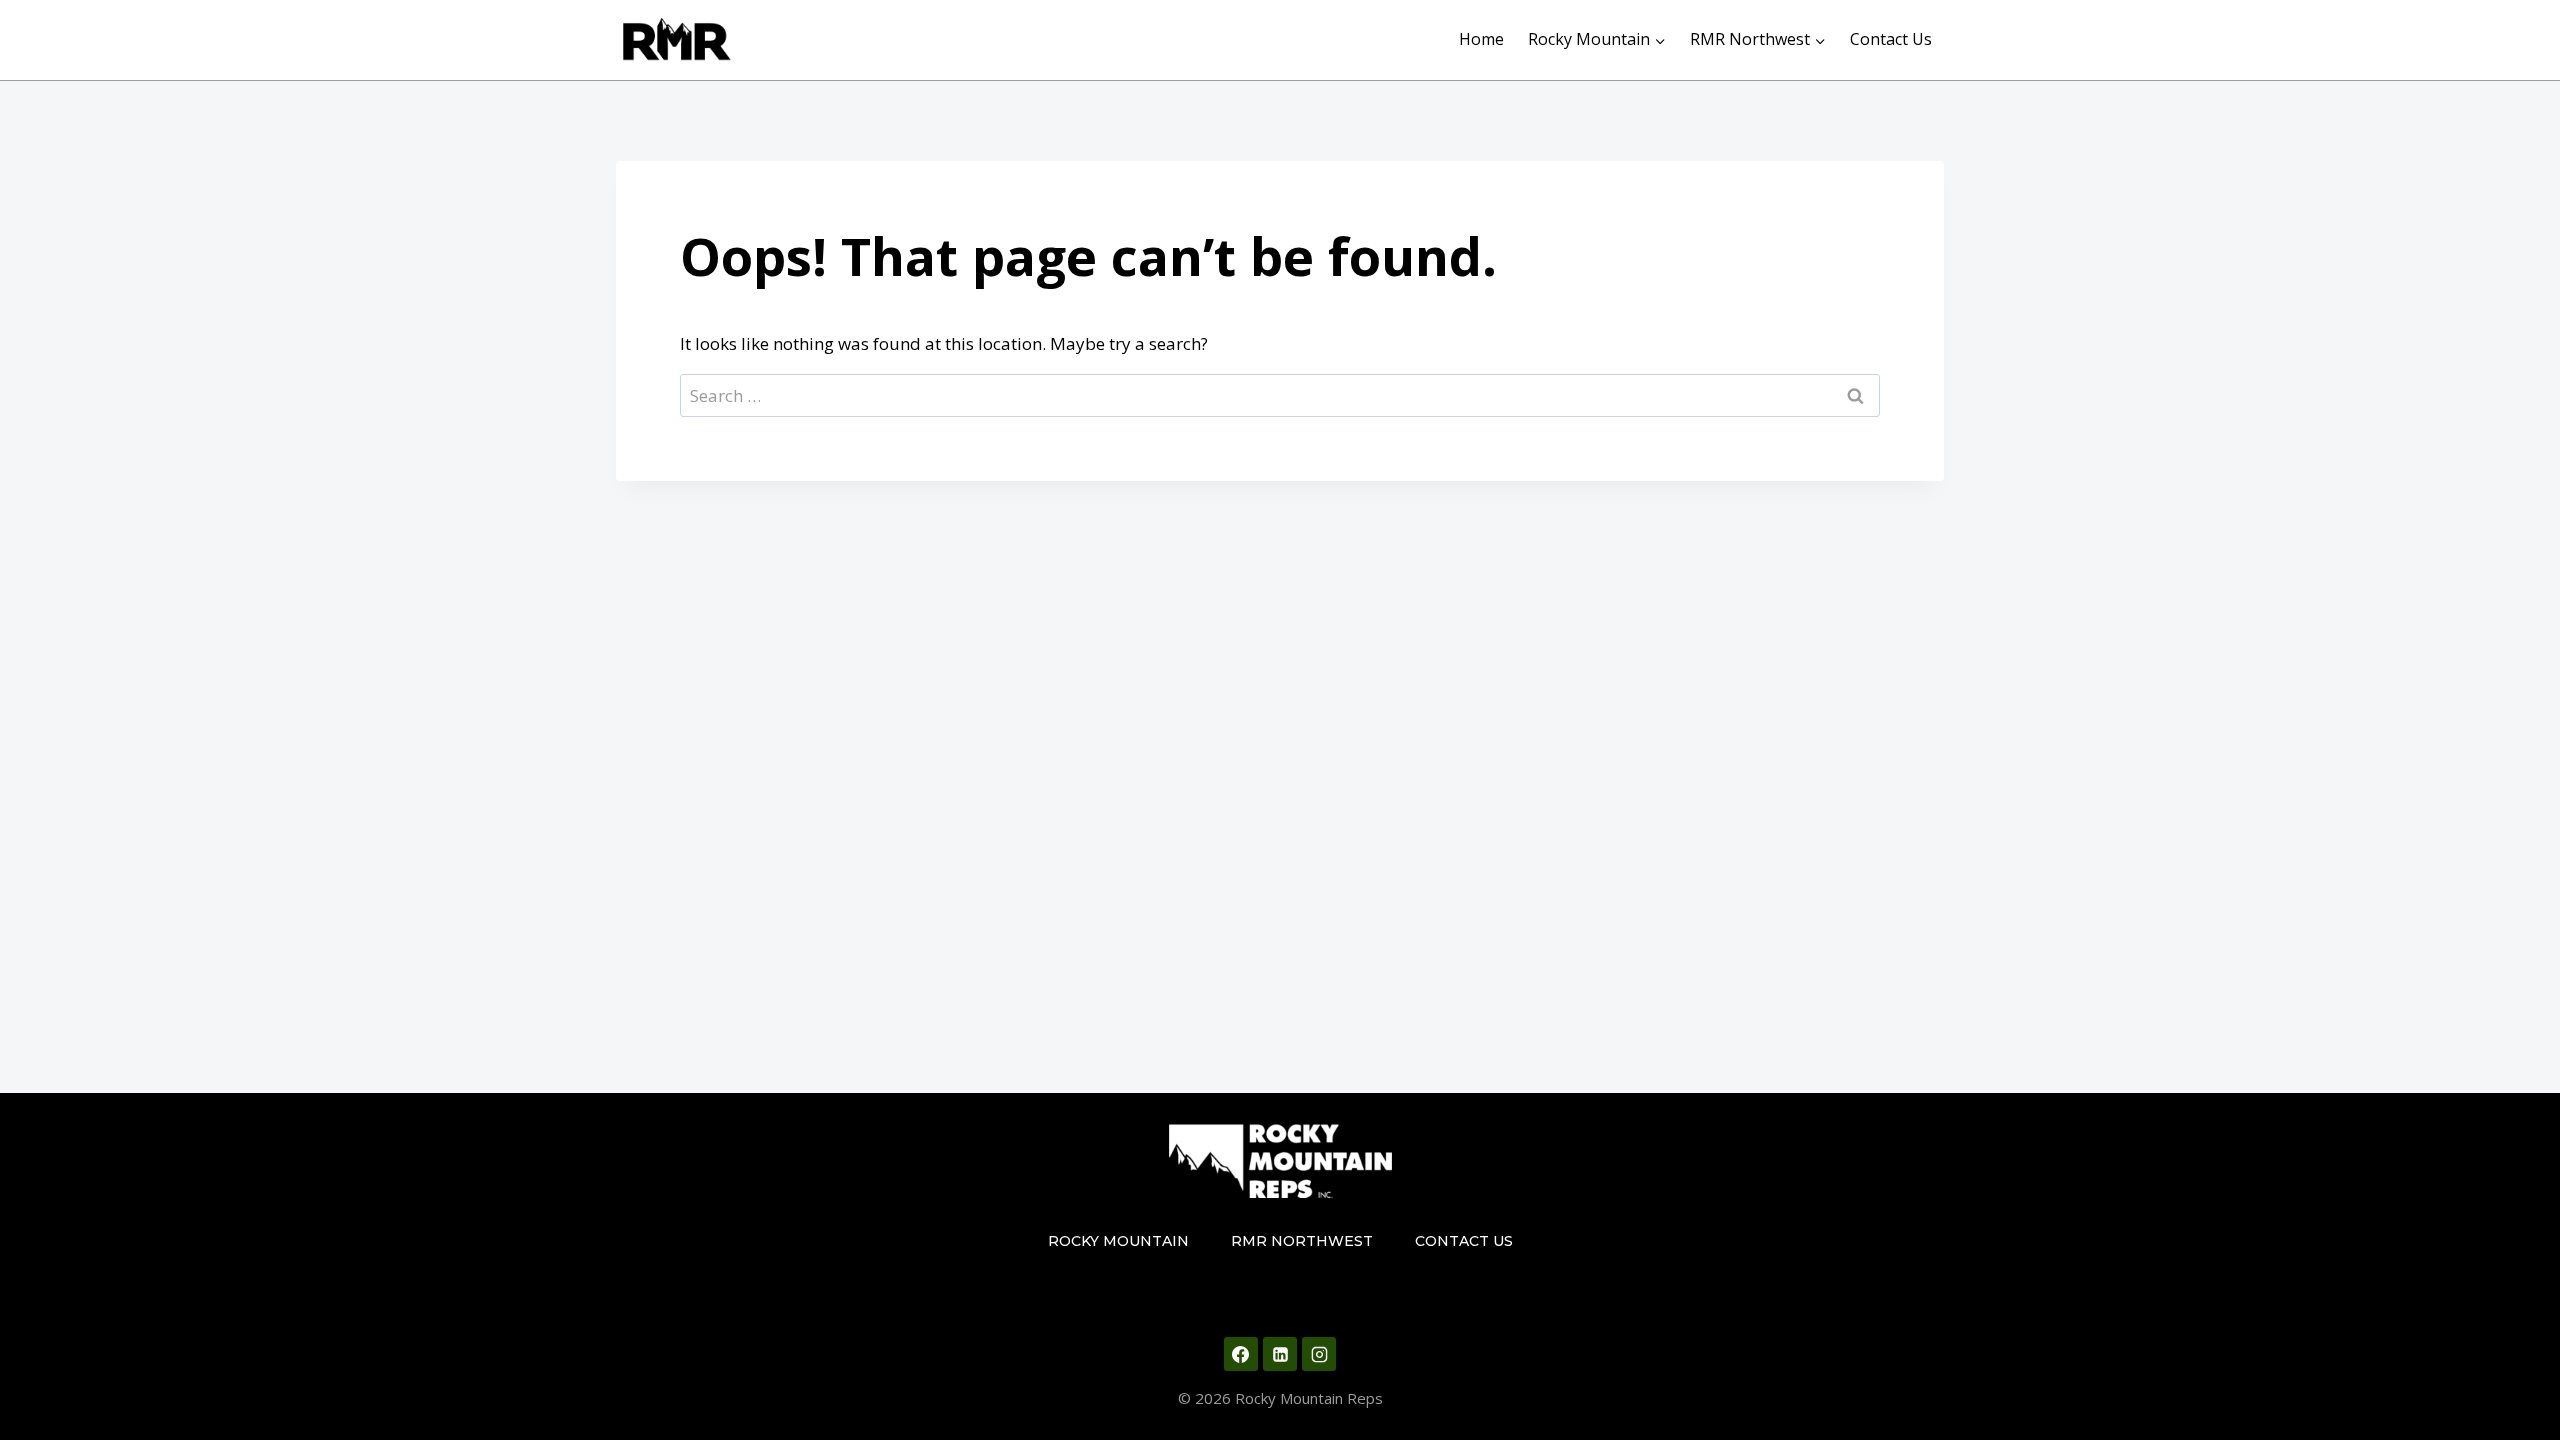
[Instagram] (1319, 1354)
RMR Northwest (1302, 1241)
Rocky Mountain (1118, 1241)
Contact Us (1891, 39)
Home (1481, 39)
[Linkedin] (1280, 1354)
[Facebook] (1241, 1354)
